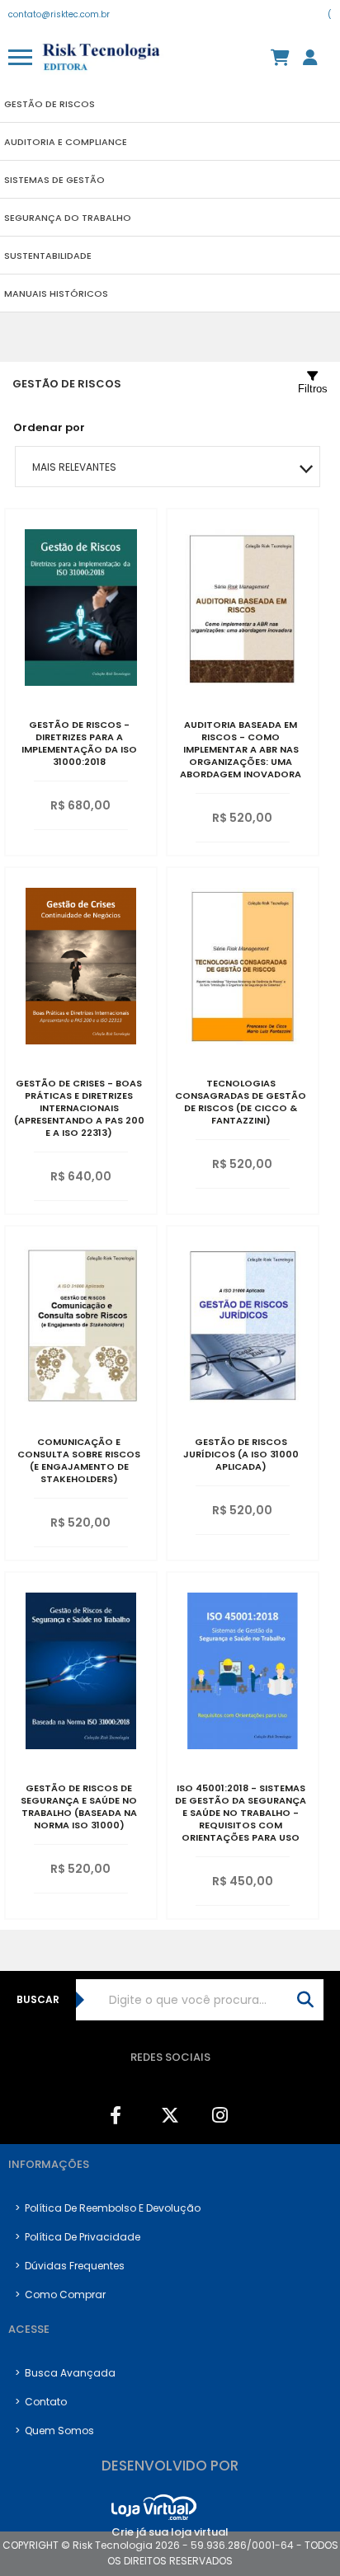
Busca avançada (65, 2373)
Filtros (313, 389)
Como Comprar (60, 2294)
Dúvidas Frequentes (70, 2266)
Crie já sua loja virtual (170, 2532)
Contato (41, 2402)
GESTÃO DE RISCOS (67, 384)
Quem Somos (54, 2431)
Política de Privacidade (78, 2237)
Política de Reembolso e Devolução (108, 2208)
